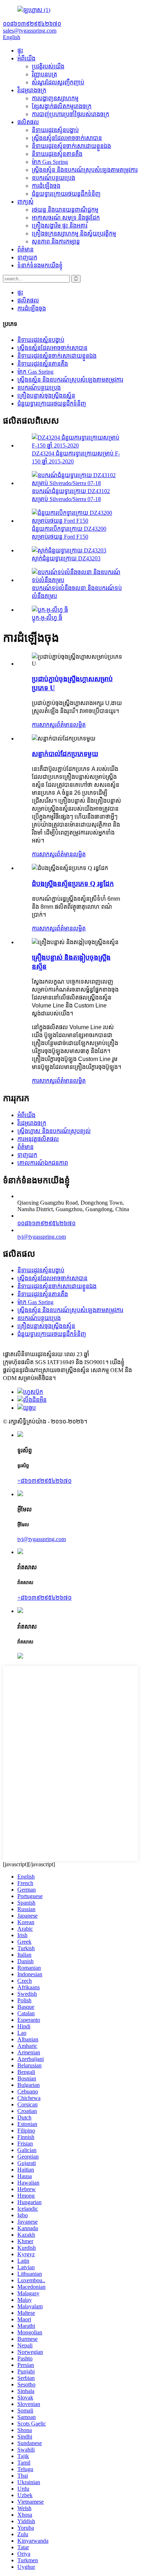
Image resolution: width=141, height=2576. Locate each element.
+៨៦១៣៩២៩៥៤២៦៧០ (44, 1481)
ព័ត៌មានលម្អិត (71, 725)
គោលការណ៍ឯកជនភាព (43, 1163)
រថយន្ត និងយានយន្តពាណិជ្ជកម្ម (65, 210)
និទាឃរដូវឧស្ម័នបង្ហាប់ (55, 130)
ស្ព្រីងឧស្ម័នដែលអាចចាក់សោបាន (67, 138)
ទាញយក (27, 257)
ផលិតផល (28, 122)
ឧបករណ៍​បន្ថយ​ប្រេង (54, 178)
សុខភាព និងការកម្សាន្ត (56, 241)
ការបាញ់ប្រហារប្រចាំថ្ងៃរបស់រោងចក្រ (70, 114)
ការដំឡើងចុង (46, 186)
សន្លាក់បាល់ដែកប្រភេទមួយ (65, 754)
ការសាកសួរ (44, 725)
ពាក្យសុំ (25, 202)
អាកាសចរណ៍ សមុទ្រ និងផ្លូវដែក (66, 218)
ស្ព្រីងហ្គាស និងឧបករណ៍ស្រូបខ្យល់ (54, 1131)
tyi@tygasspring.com (42, 1237)
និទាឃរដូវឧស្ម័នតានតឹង (57, 154)
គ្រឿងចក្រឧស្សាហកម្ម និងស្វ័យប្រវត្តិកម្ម (74, 234)
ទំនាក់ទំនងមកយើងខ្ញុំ (40, 265)
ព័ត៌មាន (25, 249)
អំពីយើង (26, 58)
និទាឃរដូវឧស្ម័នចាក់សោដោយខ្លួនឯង (71, 146)
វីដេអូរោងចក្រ (32, 90)
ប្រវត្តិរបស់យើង (48, 66)
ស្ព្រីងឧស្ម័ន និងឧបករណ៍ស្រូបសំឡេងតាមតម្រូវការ (85, 170)
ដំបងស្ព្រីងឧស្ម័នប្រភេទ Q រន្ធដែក (73, 884)
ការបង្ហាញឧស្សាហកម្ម (55, 98)
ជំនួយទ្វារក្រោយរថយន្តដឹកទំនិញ (66, 194)
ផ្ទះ (20, 50)
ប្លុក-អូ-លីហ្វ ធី (47, 618)
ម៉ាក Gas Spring (50, 162)
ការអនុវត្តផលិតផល (38, 1139)
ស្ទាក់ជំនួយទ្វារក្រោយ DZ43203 (66, 558)
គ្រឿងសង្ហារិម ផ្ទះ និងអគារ (60, 226)
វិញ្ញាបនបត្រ (44, 74)
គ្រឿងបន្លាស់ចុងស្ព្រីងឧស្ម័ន (46, 396)
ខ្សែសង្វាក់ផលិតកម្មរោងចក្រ (62, 106)
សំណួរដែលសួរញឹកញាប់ (58, 82)
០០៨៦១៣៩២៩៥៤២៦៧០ (46, 1223)
